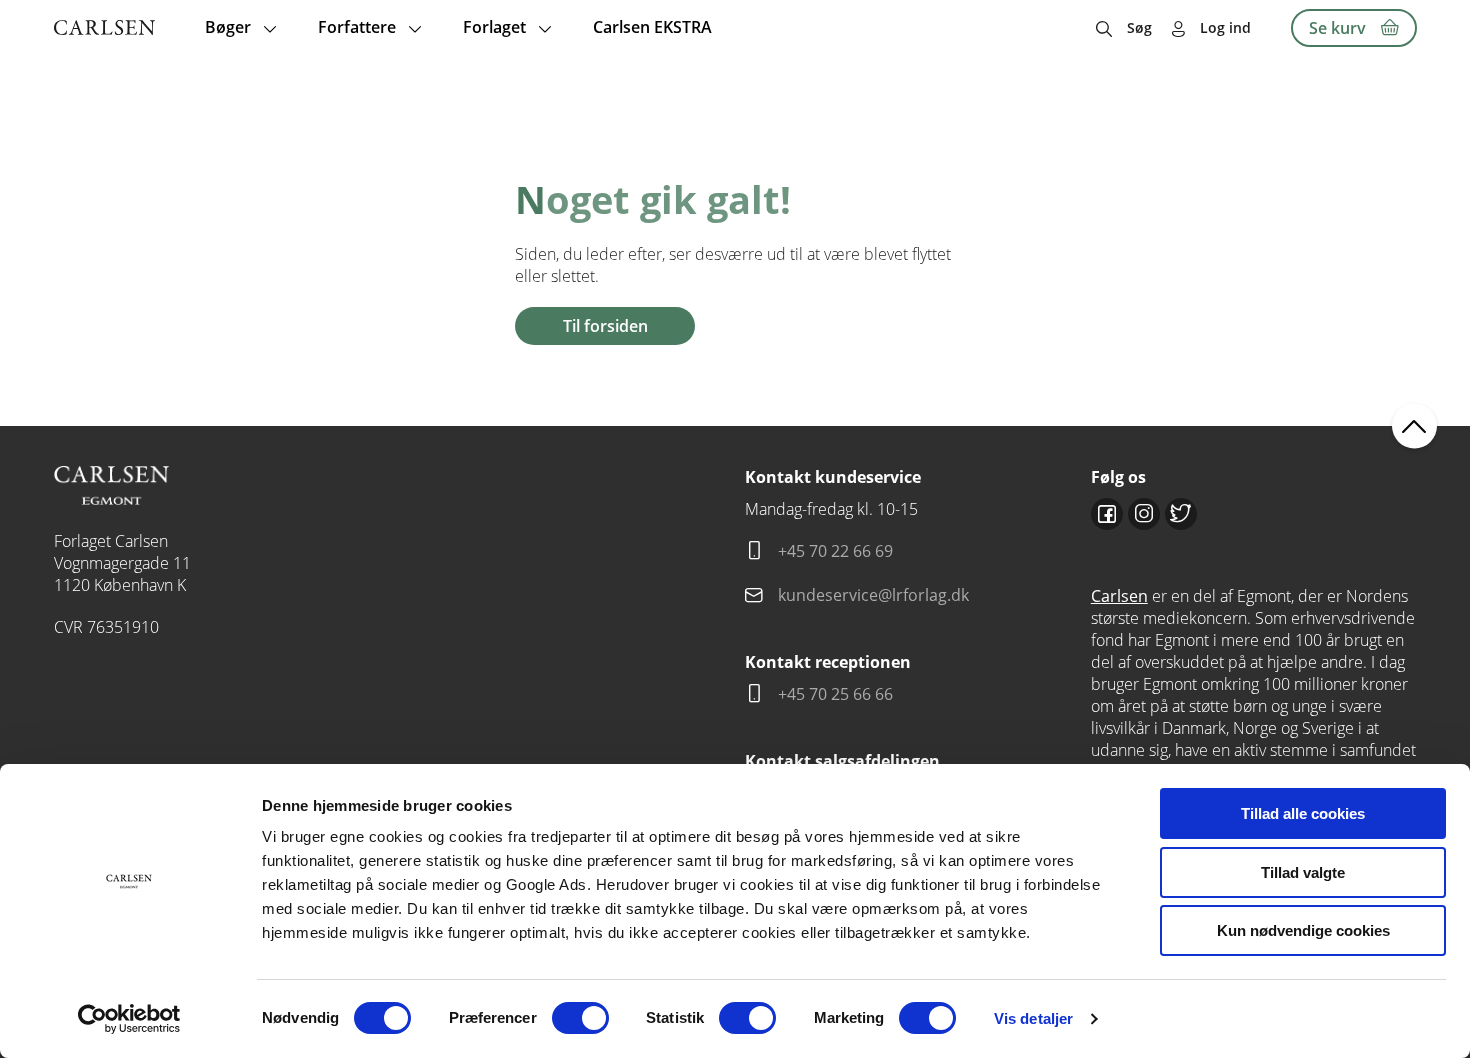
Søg (1139, 27)
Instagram (1144, 514)
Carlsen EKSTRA (652, 27)
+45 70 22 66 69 (835, 551)
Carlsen (1119, 596)
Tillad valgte (1303, 872)
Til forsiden (605, 326)
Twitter (1181, 514)
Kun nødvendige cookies (1303, 930)
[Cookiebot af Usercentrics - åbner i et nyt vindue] (129, 1019)
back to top (1414, 425)
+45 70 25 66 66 (835, 694)
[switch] (580, 1018)
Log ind (1225, 27)
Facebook (1107, 514)
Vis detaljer (1033, 1018)
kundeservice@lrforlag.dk (873, 595)
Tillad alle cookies (1303, 813)
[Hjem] (104, 27)
